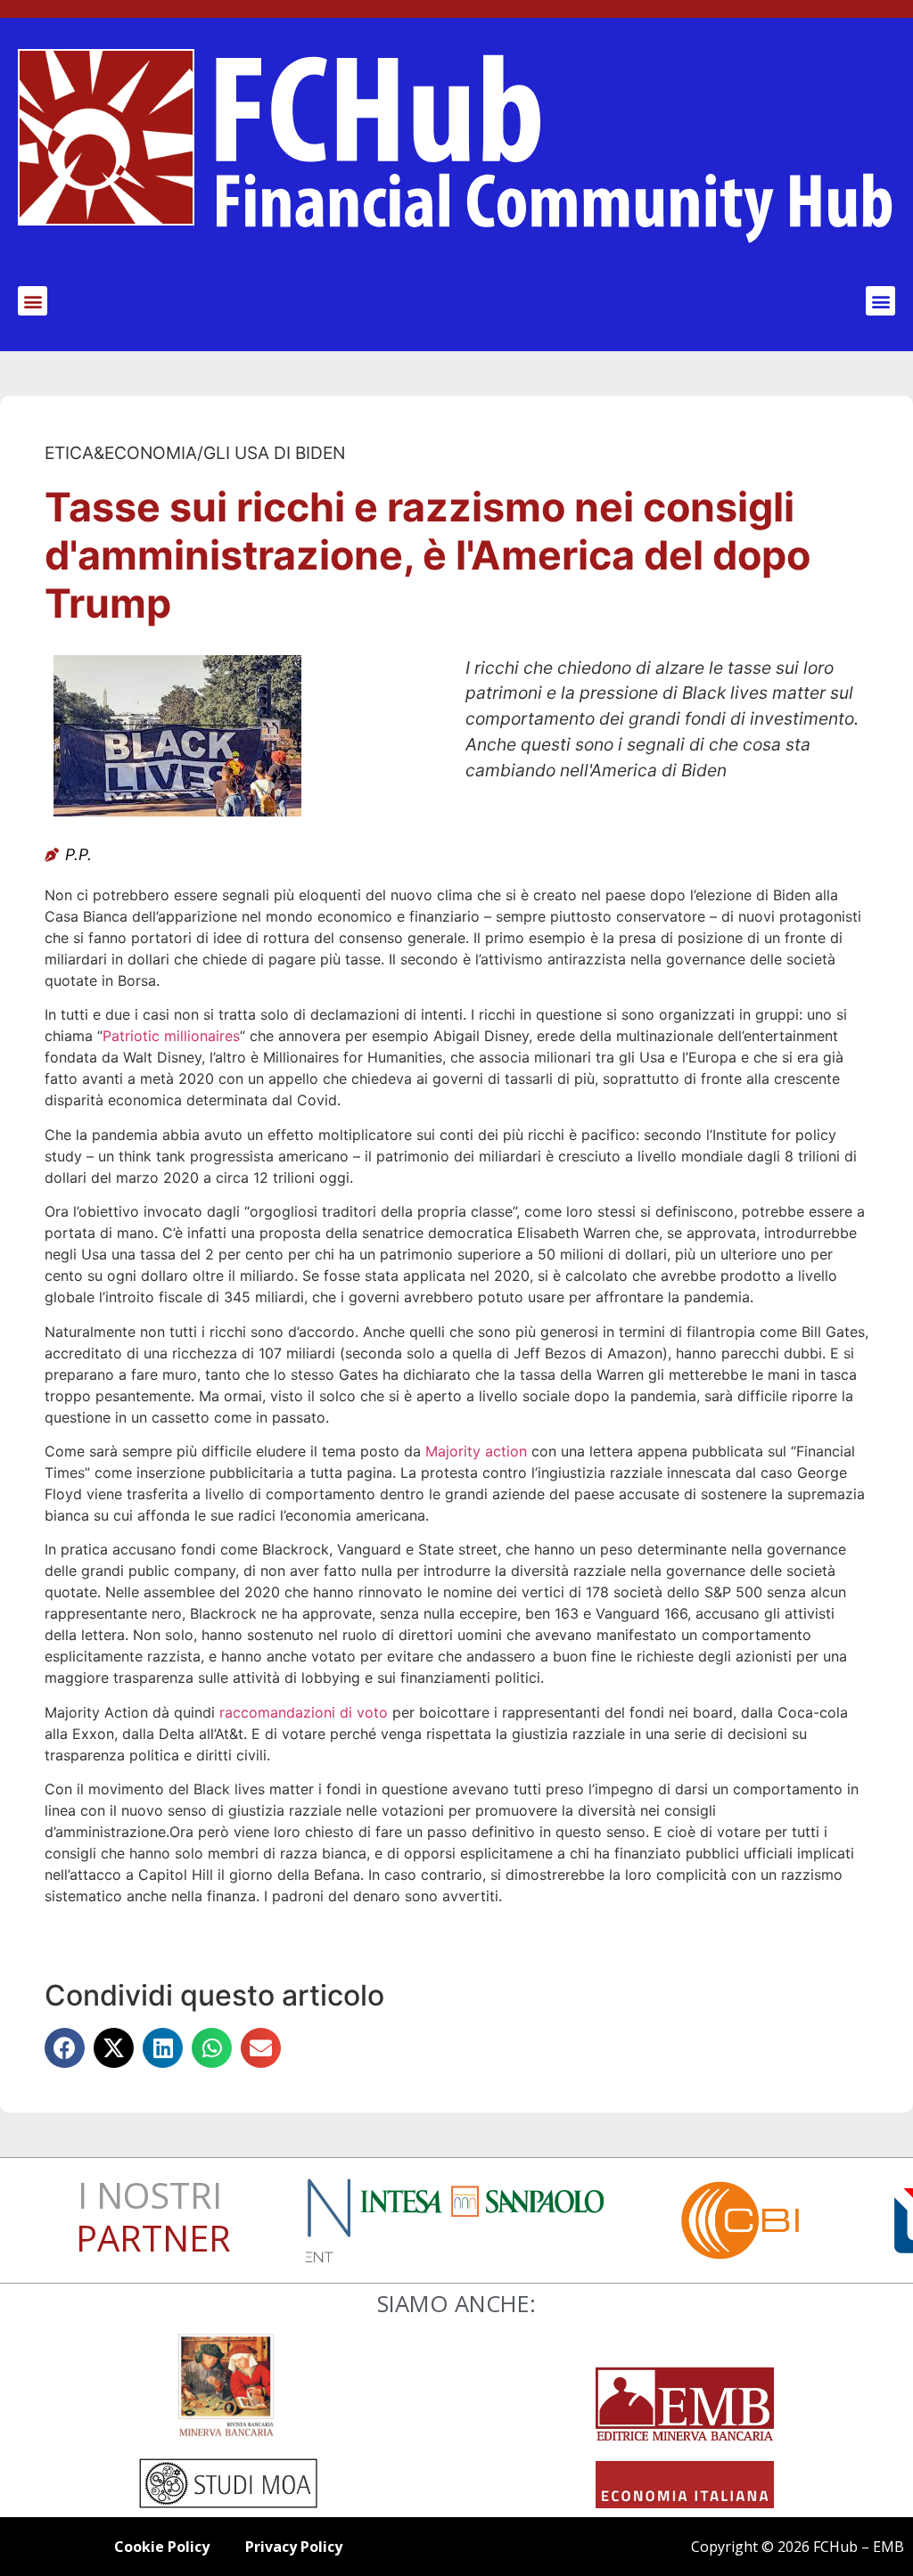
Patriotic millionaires (171, 1036)
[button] (33, 301)
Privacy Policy (294, 2547)
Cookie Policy (162, 2547)
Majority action (476, 1451)
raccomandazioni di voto (304, 1712)
